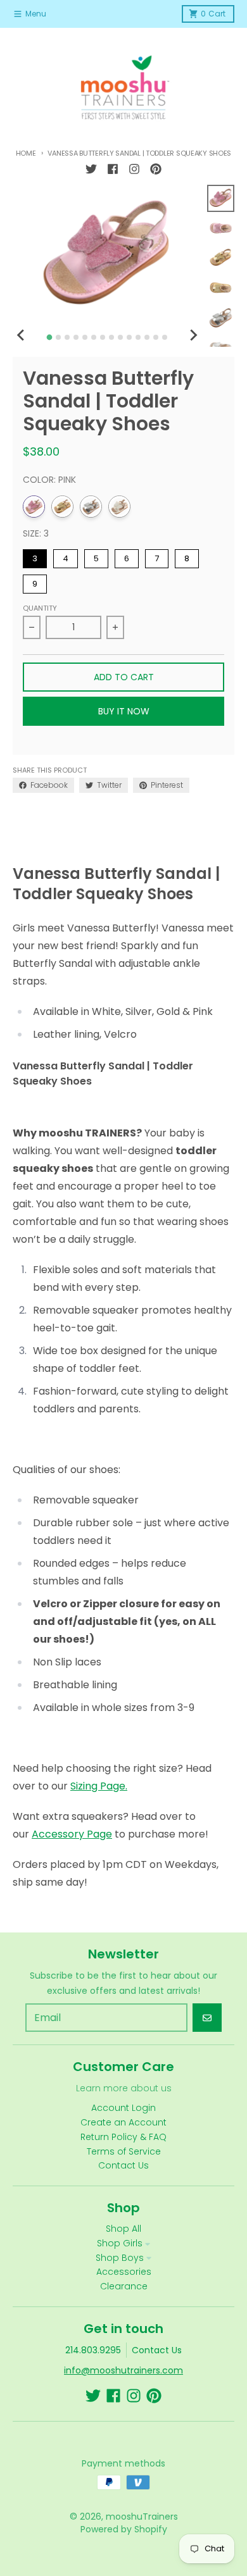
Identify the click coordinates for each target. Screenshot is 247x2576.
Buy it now (124, 711)
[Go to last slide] (22, 335)
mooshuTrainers (142, 2517)
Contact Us (157, 2350)
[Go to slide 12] (147, 337)
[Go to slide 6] (94, 337)
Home (26, 153)
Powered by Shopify (124, 2529)
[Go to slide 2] (58, 337)
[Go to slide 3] (67, 337)
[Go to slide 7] (103, 337)
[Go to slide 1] (50, 338)
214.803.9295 (93, 2350)
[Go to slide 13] (156, 337)
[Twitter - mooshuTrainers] (91, 169)
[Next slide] (193, 335)
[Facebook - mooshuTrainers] (113, 169)
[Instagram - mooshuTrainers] (134, 169)
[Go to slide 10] (129, 337)
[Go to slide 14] (165, 337)
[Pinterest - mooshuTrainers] (156, 169)
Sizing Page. (99, 1786)
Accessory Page (72, 1834)
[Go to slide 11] (138, 337)
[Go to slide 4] (76, 337)
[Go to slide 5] (85, 337)
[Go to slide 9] (120, 337)
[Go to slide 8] (111, 337)
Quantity (40, 608)
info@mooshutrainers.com (123, 2370)
